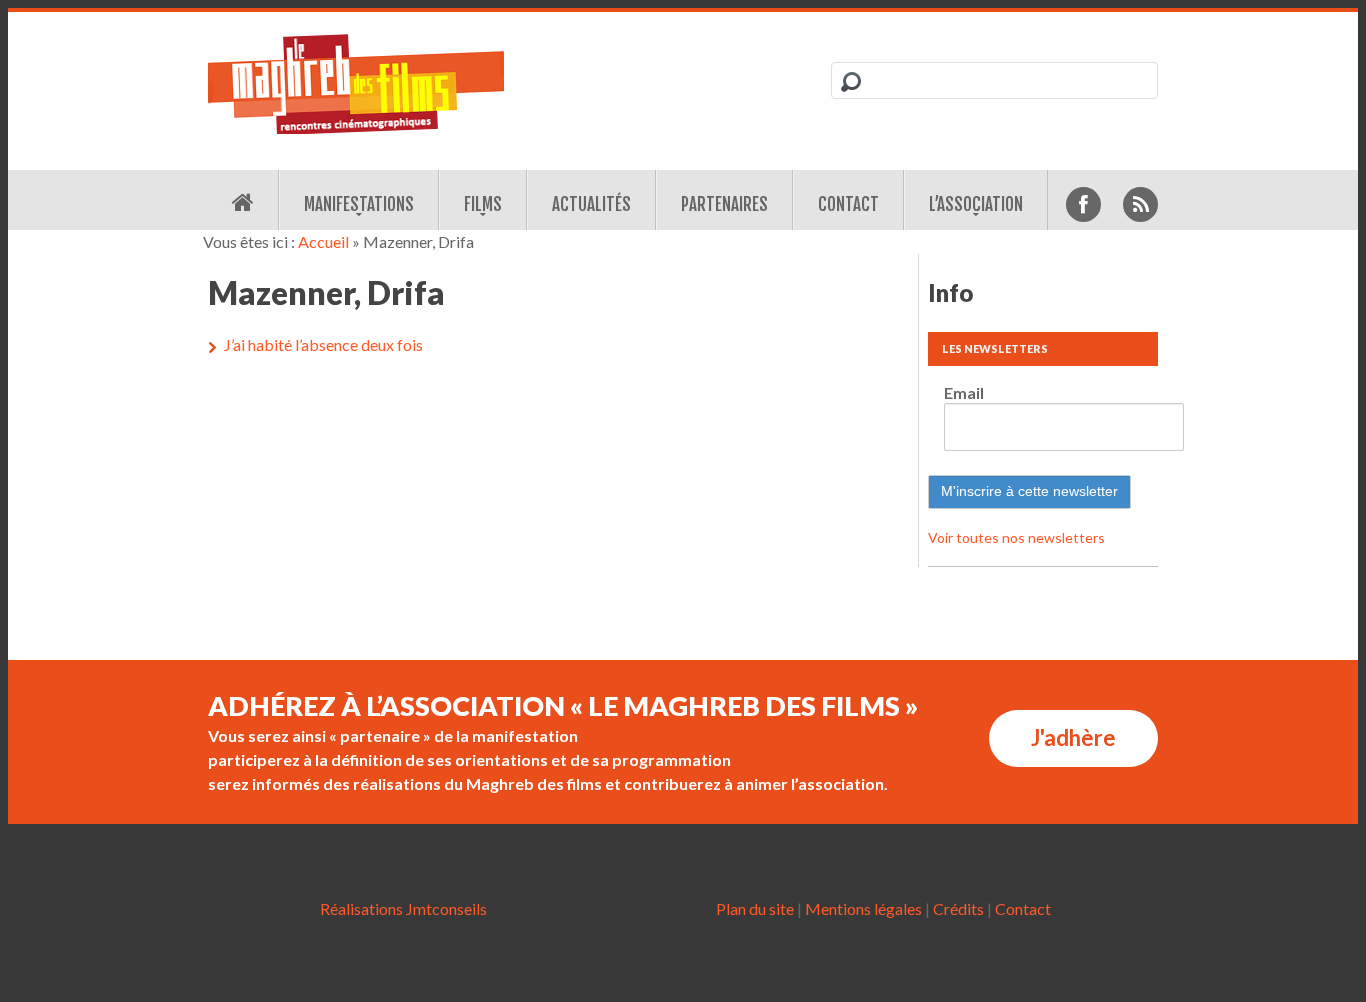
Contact (848, 204)
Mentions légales (863, 908)
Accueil (323, 241)
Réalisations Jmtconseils (403, 908)
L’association (976, 204)
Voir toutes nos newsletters (1016, 537)
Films (483, 204)
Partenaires (724, 204)
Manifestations (359, 204)
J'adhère (1073, 737)
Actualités (591, 204)
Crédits (958, 908)
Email (964, 392)
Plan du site (755, 908)
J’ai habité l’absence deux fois (323, 344)
